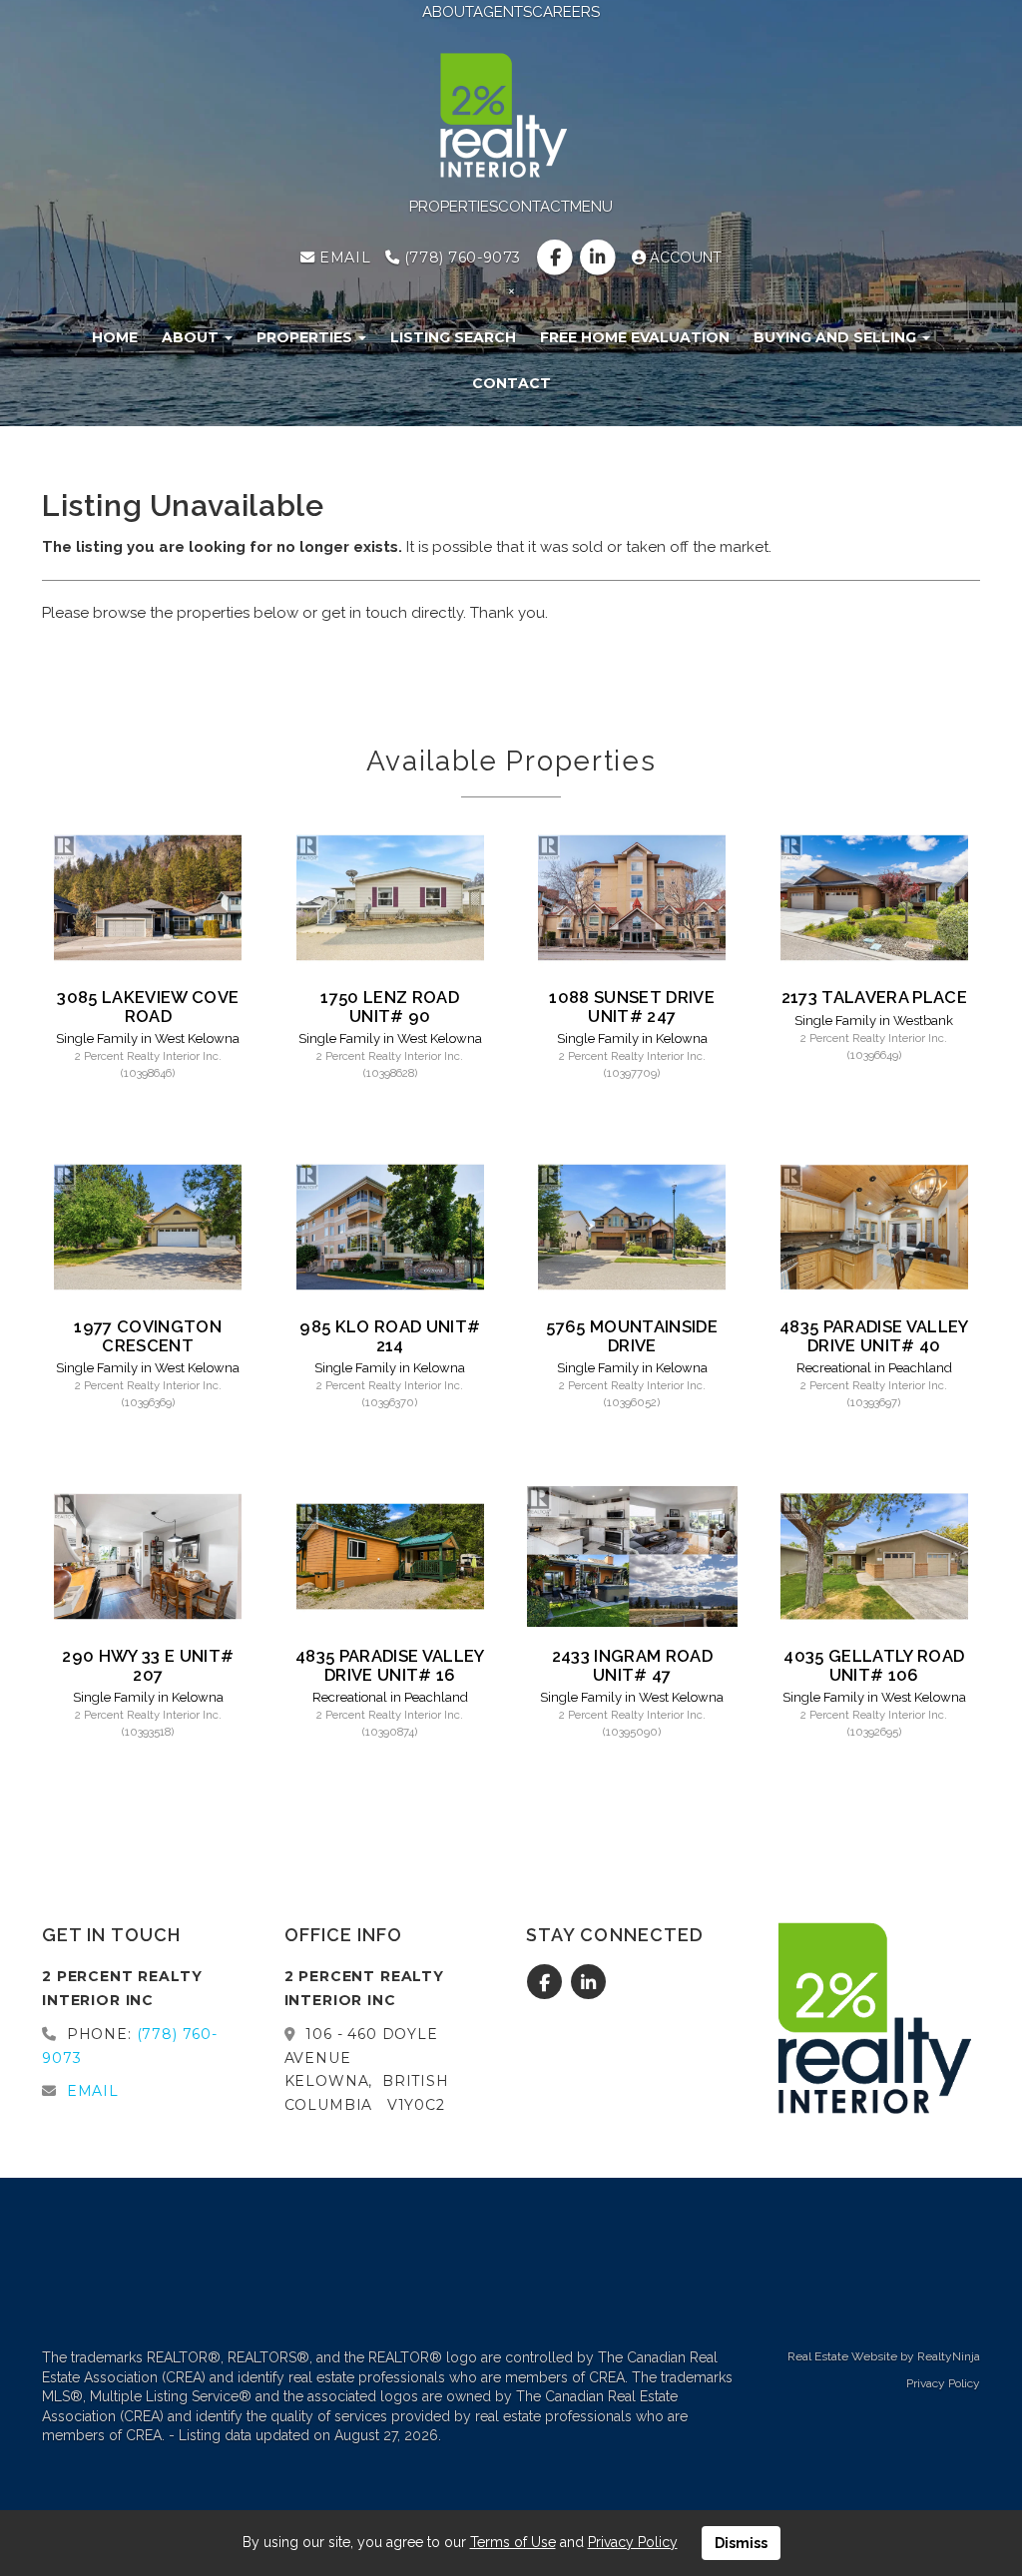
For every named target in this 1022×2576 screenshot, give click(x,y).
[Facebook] (556, 258)
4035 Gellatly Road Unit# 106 (874, 1665)
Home (115, 337)
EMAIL (343, 258)
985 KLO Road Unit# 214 (390, 1335)
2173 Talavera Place (874, 997)
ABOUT (448, 12)
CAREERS (566, 12)
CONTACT (534, 207)
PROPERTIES (454, 207)
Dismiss (741, 2543)
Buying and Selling (837, 337)
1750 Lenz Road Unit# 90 (390, 1006)
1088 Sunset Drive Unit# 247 (632, 1006)
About (192, 337)
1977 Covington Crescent (148, 1335)
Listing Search (453, 337)
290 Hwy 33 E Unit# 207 (148, 1665)
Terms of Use (513, 2542)
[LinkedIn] (600, 258)
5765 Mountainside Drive (632, 1335)
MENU (591, 207)
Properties (306, 337)
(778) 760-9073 (460, 258)
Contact (511, 383)
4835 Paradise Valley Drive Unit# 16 (390, 1665)
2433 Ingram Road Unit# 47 (632, 1665)
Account (684, 258)
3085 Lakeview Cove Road (148, 1006)
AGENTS (503, 12)
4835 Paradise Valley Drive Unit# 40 (874, 1335)
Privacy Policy (943, 2383)
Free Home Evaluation (635, 337)
